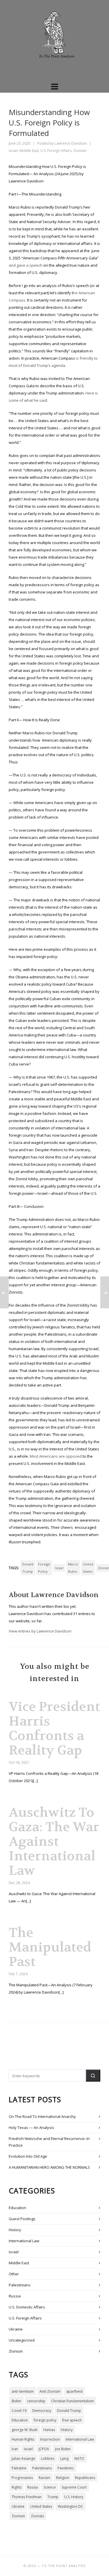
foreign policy (44, 1568)
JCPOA (44, 2449)
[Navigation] (54, 86)
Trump (53, 2497)
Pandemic (66, 2468)
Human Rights (23, 2439)
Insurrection (50, 2439)
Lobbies (48, 2458)
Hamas (49, 2430)
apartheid (74, 2391)
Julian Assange (23, 2458)
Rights (17, 2487)
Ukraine (16, 2329)
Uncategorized (22, 2340)
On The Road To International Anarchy (42, 2116)
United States (88, 1568)
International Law (24, 2241)
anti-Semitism (23, 2391)
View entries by (40, 1631)
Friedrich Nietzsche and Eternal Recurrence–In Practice (49, 2142)
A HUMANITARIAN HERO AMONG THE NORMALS (49, 2167)
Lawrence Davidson (71, 143)
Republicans (85, 2478)
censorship (36, 2401)
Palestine (19, 2468)
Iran (15, 2449)
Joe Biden (63, 2449)
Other (14, 2274)
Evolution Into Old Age (28, 2156)
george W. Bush (25, 2430)
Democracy (42, 2411)
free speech (72, 2420)
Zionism (80, 151)
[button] (93, 2075)
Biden (16, 2401)
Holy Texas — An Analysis (31, 2127)
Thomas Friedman (27, 2497)
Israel (13, 151)
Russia (15, 2296)
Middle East (29, 151)
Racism (44, 2478)
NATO (79, 2458)
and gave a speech (26, 265)
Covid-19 (19, 2411)
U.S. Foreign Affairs (56, 151)
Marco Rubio (73, 1568)
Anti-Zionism (50, 2391)
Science (50, 2487)
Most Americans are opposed (56, 1456)
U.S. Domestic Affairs (27, 2307)
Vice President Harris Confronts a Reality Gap (54, 1728)
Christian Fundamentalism (73, 2401)
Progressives (22, 2478)
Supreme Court (74, 2487)
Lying (64, 2458)
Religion (63, 2478)
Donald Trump (28, 1568)
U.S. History (74, 2497)
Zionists (37, 2516)
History (15, 2230)
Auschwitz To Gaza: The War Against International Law (54, 1841)
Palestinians (20, 2285)
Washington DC (70, 2506)
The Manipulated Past (50, 1947)
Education (17, 2208)
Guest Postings (22, 2219)
